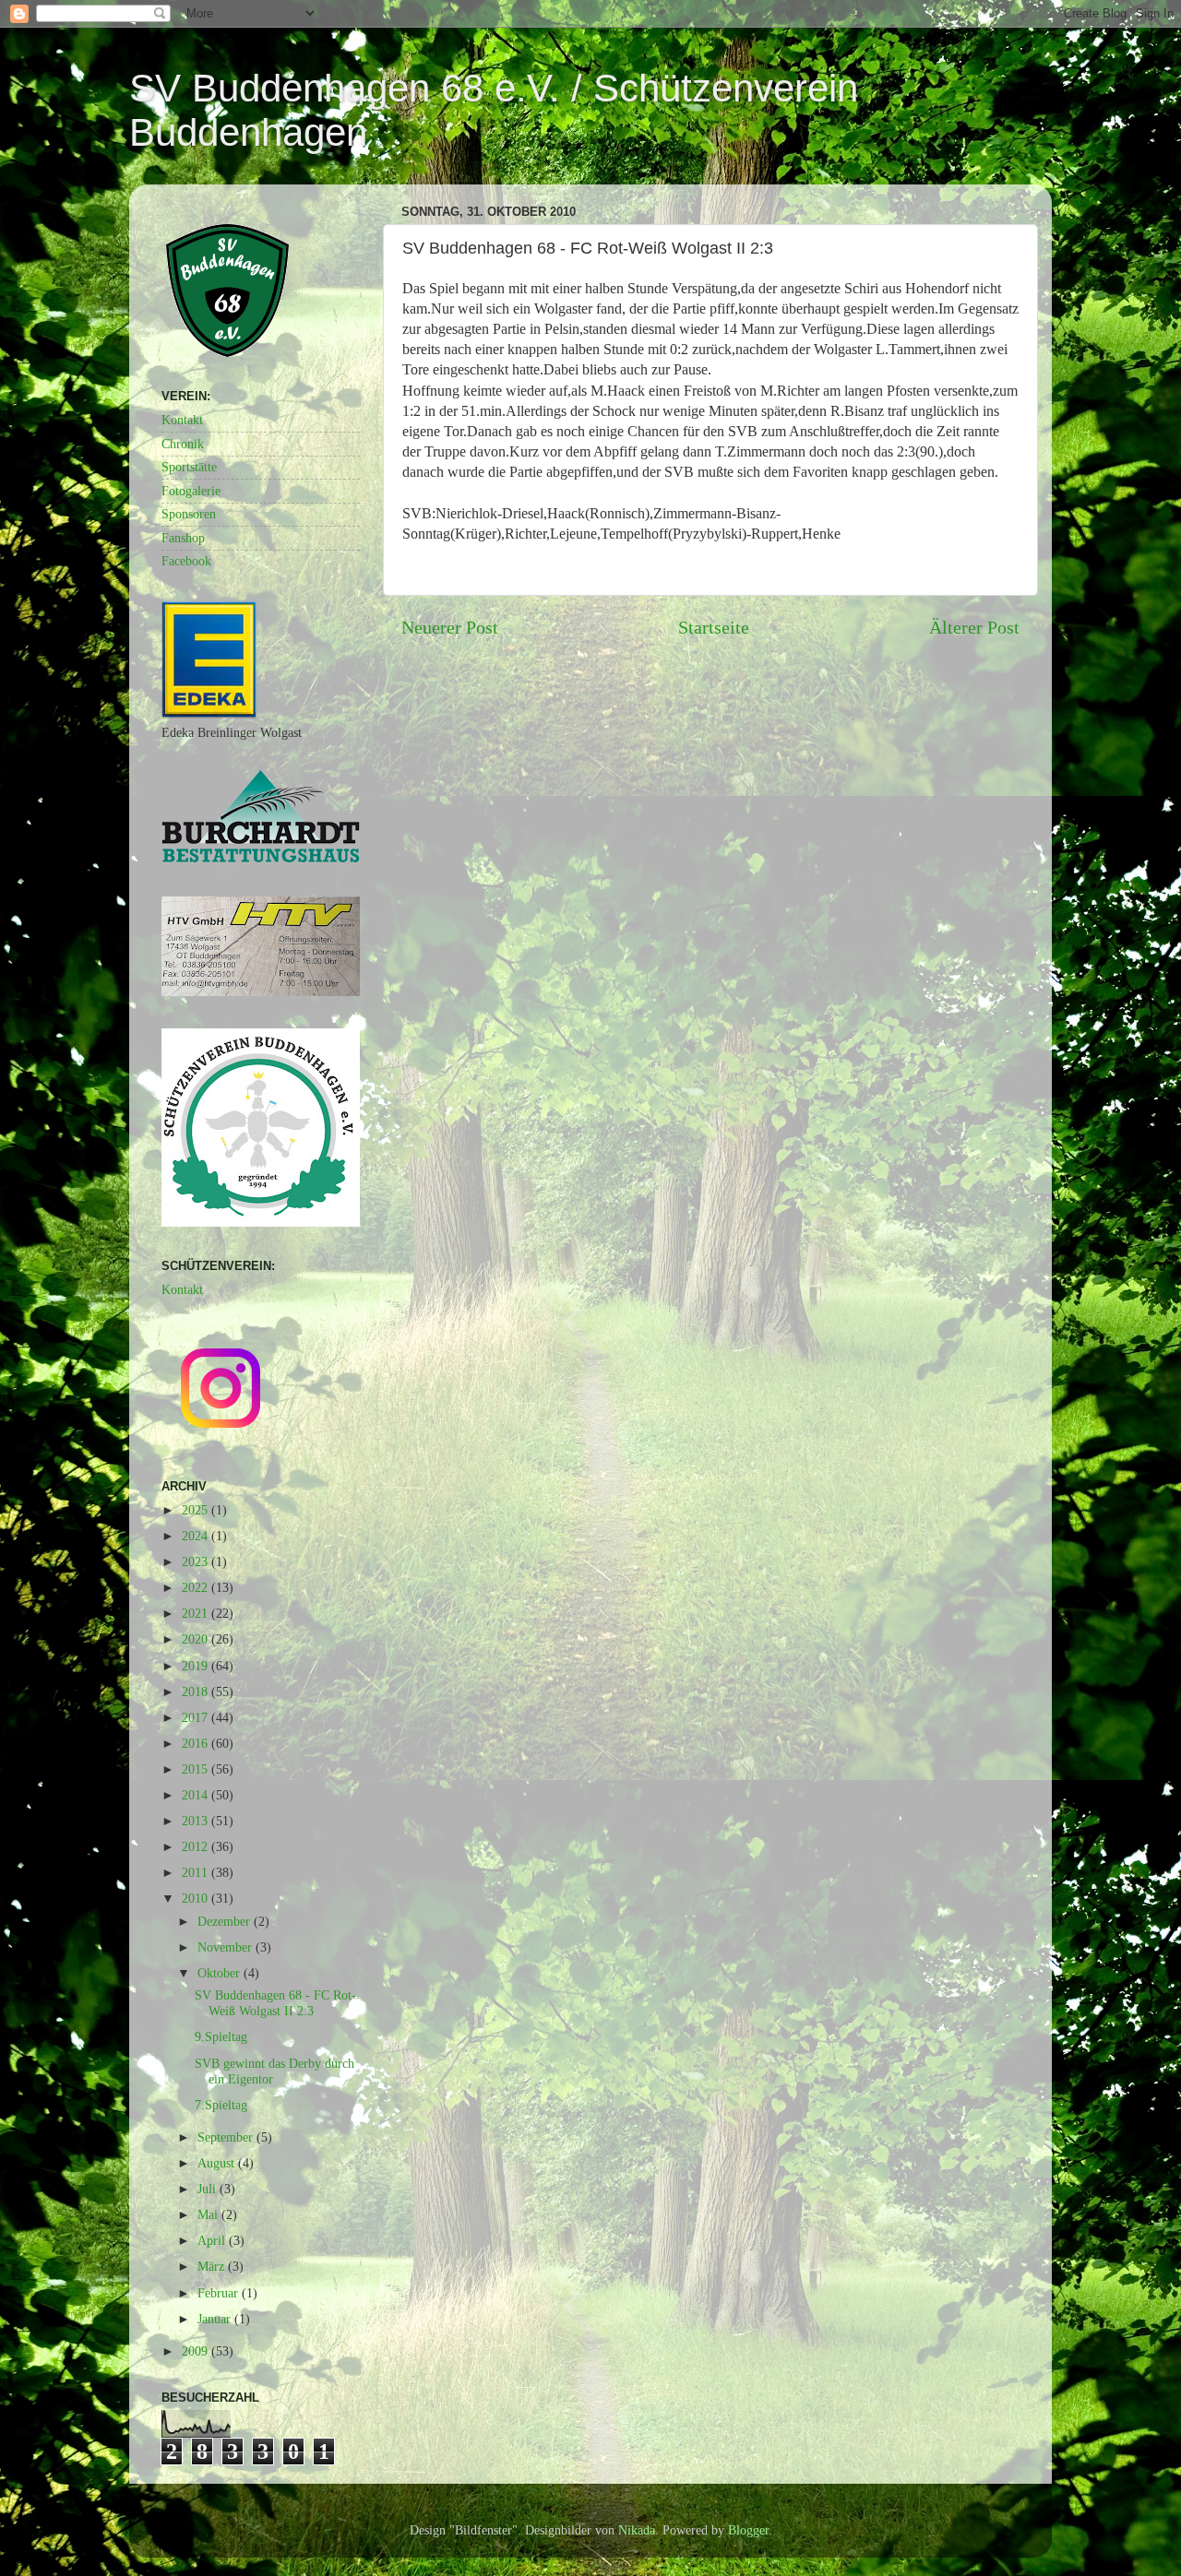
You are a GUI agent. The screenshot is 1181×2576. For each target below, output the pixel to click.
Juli (209, 2189)
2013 (197, 1821)
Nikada (637, 2530)
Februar (220, 2293)
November (227, 1947)
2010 (197, 1898)
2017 (197, 1717)
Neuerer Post (450, 627)
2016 (197, 1743)
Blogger (748, 2530)
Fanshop (183, 538)
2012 (197, 1846)
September (227, 2137)
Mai (209, 2214)
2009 (197, 2351)
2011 (197, 1872)
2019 (197, 1666)
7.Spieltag (221, 2105)
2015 (197, 1769)
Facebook (186, 561)
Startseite (714, 627)
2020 (197, 1639)
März (213, 2266)
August (218, 2163)
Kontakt (182, 420)
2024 (197, 1536)
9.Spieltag (221, 2036)
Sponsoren (189, 514)
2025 (197, 1510)
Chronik (183, 444)
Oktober (221, 1973)
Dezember (226, 1921)
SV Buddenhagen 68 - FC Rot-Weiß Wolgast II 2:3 (275, 2003)
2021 (197, 1613)
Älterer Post (974, 627)
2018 (197, 1692)
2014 (197, 1795)
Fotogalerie (191, 491)
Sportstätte (189, 467)
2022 (197, 1587)
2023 (197, 1561)
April (213, 2240)
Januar (216, 2319)
